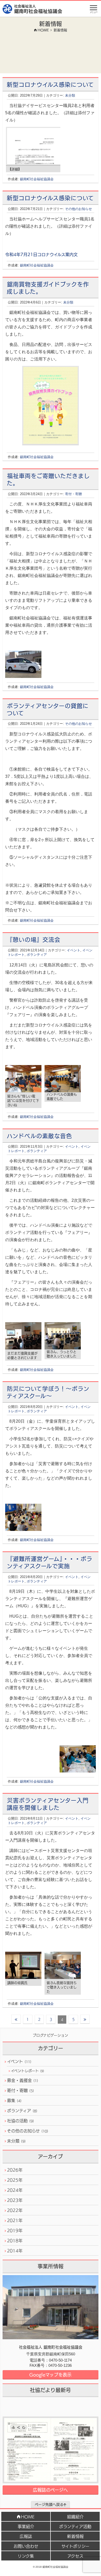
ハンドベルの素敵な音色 (39, 1135)
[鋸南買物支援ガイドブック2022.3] (51, 405)
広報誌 (26, 2536)
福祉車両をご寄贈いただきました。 (48, 479)
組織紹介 (75, 2516)
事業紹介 (26, 2526)
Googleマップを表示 (50, 2374)
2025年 (15, 2180)
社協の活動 (20, 2121)
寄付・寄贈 (73, 494)
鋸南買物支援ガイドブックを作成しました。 (48, 288)
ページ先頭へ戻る (49, 2504)
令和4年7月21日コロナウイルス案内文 (41, 254)
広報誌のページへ (50, 2490)
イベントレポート (27, 2071)
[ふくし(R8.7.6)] (51, 2450)
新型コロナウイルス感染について (50, 84)
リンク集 (26, 2556)
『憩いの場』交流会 (34, 939)
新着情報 (75, 2536)
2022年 (15, 2210)
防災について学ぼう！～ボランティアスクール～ (48, 1392)
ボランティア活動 (75, 2526)
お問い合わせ (26, 2546)
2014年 (15, 2251)
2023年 (15, 2200)
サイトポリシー (75, 2546)
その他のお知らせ (78, 209)
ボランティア (37, 955)
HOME (28, 2516)
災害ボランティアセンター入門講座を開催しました (48, 1804)
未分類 (70, 95)
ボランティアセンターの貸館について (48, 709)
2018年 (15, 2240)
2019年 (15, 2230)
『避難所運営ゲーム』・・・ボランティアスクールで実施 (49, 1562)
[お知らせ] (34, 161)
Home (43, 30)
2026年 (15, 2170)
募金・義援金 (23, 2080)
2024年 (15, 2190)
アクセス (75, 2556)
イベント (74, 950)
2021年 (15, 2220)
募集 (14, 2100)
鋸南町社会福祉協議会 (37, 179)
